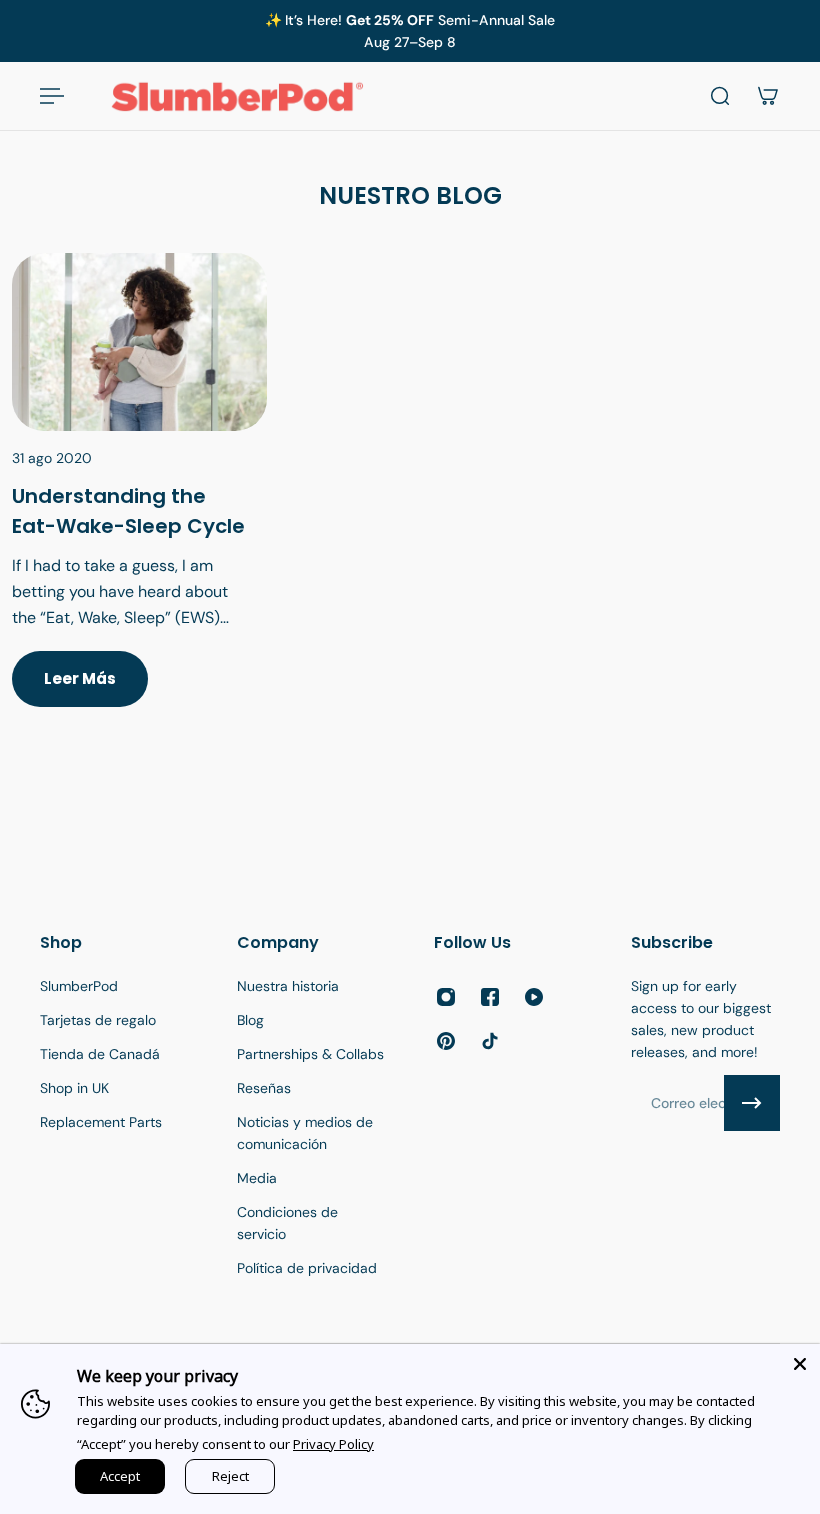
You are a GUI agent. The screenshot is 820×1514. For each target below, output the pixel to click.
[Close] (800, 1364)
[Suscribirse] (752, 1103)
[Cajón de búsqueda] (720, 96)
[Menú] (52, 96)
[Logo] (237, 96)
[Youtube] (534, 997)
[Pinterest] (446, 1041)
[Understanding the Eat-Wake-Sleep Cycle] (139, 504)
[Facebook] (490, 997)
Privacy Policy (333, 1444)
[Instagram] (446, 997)
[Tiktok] (490, 1041)
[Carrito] (768, 96)
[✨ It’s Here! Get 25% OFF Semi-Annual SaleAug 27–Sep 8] (410, 31)
